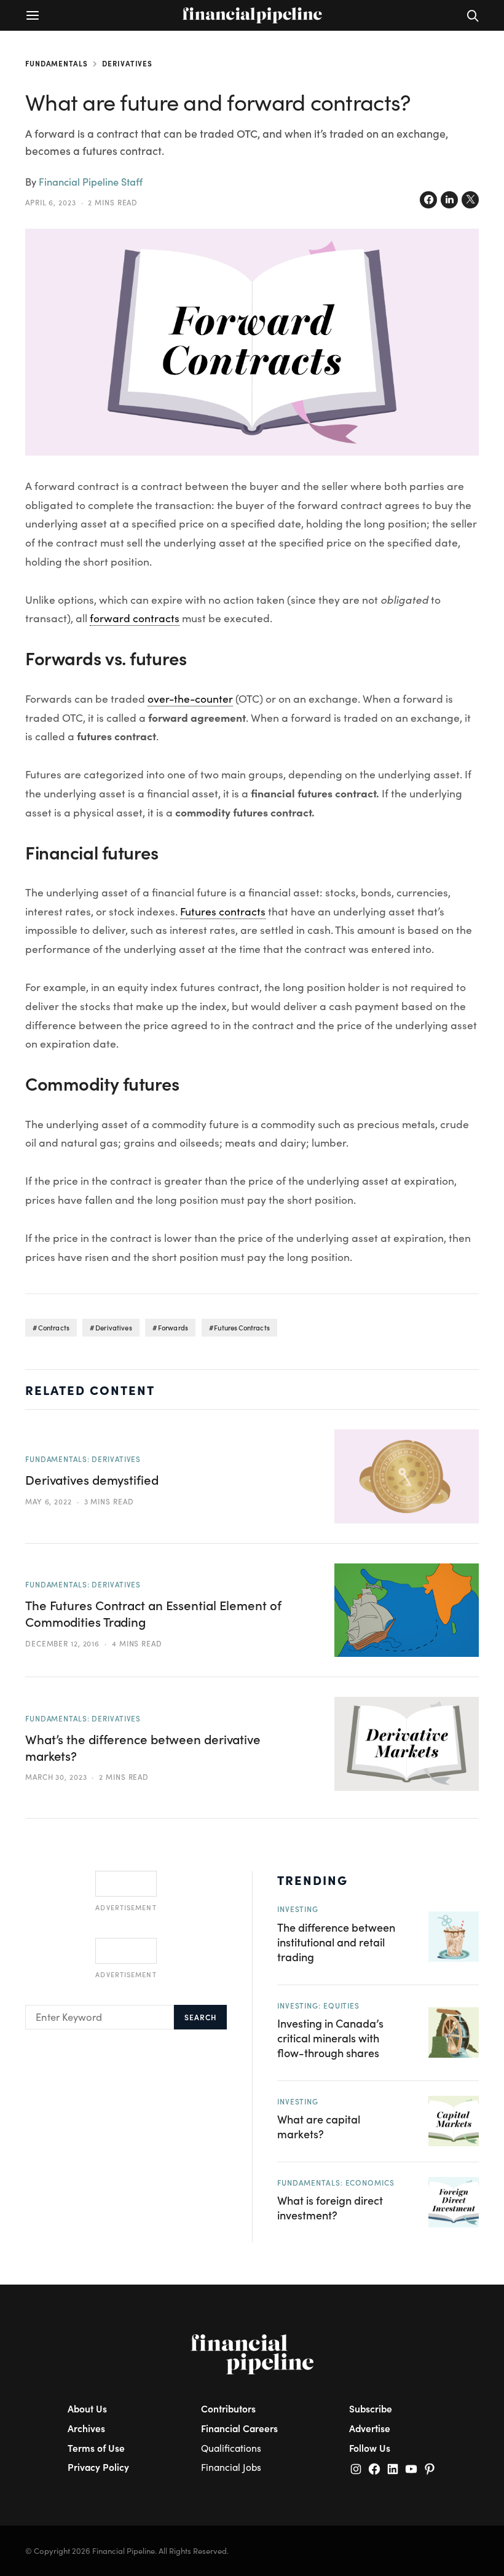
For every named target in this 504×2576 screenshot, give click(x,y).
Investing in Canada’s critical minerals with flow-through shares (330, 2038)
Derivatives (127, 63)
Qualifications (231, 2448)
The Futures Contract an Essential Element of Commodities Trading (153, 1614)
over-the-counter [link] (190, 698)
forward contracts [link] (135, 618)
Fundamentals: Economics (336, 2183)
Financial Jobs (231, 2467)
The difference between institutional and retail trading (336, 1942)
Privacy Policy (98, 2467)
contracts (54, 1328)
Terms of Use (96, 2448)
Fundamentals (57, 63)
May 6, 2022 (49, 1501)
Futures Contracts (242, 1328)
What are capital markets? (319, 2126)
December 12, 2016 (62, 1643)
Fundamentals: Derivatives (83, 1459)
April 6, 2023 (51, 202)
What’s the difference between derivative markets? (143, 1748)
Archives (86, 2428)
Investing (298, 1909)
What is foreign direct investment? (330, 2207)
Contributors (228, 2408)
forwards (173, 1328)
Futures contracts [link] (223, 911)
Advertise (370, 2428)
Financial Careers (239, 2428)
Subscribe (371, 2408)
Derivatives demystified (92, 1480)
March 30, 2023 (56, 1777)
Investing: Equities (318, 2005)
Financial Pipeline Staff (91, 181)
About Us (87, 2408)
